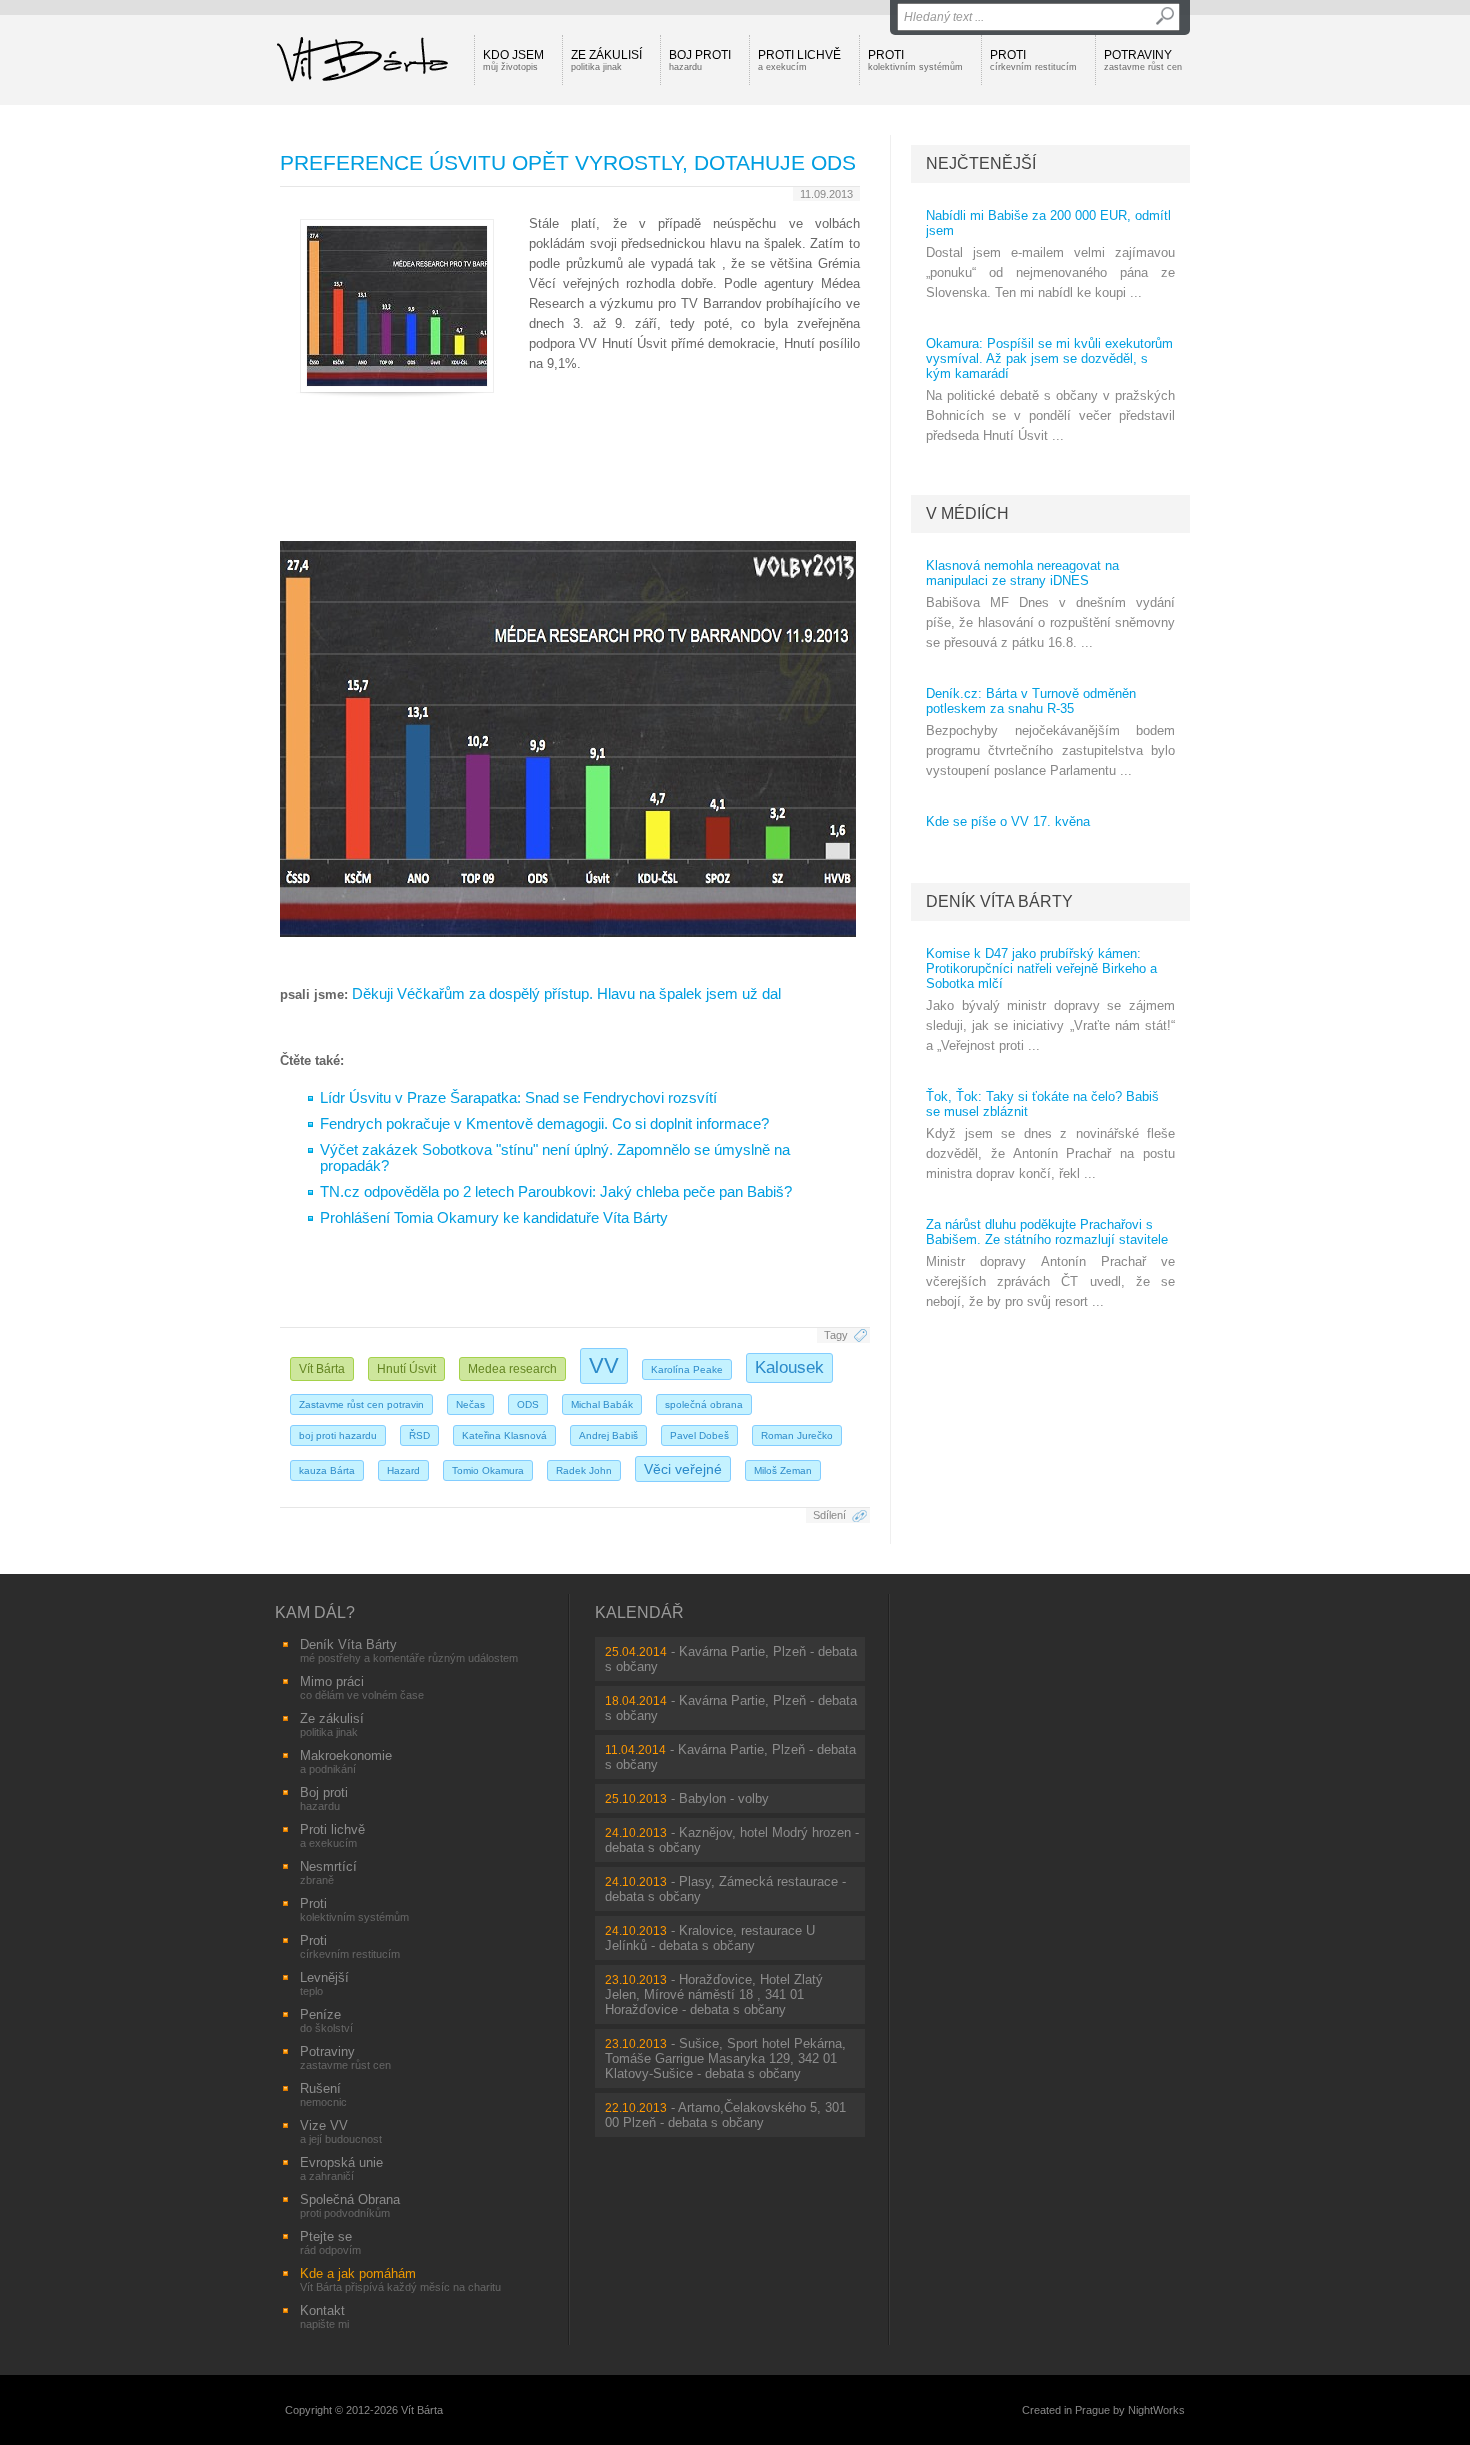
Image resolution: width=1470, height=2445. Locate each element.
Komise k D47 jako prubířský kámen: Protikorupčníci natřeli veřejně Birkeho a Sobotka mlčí (1041, 968)
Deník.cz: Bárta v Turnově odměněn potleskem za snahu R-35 (1031, 701)
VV (604, 1365)
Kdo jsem (513, 60)
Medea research (512, 1369)
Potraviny (1143, 60)
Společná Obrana (350, 2205)
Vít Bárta (322, 1369)
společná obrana (704, 1404)
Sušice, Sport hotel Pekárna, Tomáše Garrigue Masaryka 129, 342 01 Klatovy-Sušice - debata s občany (725, 2058)
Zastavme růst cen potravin (361, 1404)
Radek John (584, 1470)
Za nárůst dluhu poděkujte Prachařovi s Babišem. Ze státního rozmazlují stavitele (1047, 1232)
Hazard (403, 1470)
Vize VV (341, 2131)
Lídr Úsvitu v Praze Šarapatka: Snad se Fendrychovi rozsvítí (518, 1098)
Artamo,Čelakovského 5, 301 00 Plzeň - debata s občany (725, 2115)
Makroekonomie (346, 1761)
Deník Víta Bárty (999, 901)
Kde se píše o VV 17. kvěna (1008, 821)
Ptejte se (330, 2242)
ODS (528, 1404)
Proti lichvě (799, 60)
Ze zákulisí (606, 60)
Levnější (324, 1983)
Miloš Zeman (783, 1470)
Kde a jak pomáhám (400, 2279)
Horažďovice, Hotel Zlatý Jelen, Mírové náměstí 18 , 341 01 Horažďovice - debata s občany (714, 1994)
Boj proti (700, 60)
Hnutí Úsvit (406, 1369)
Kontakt (324, 2316)
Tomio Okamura (488, 1470)
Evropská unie (341, 2168)
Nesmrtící (328, 1872)
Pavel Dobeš (699, 1435)
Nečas (470, 1404)
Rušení (323, 2094)
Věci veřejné (683, 1469)
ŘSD (419, 1435)
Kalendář (639, 1612)
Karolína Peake (687, 1369)
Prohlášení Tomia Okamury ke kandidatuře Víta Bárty (494, 1218)
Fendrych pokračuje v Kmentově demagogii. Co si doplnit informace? (544, 1124)
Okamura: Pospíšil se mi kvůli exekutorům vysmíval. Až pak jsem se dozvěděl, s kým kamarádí (1049, 358)
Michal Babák (602, 1404)
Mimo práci (362, 1687)
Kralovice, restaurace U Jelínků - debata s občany (710, 1938)
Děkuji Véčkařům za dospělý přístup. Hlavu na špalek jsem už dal (566, 994)
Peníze (326, 2020)
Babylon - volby (724, 1798)
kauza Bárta (327, 1470)
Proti (915, 60)
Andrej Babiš (608, 1435)
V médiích (967, 513)
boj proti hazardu (338, 1435)
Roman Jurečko (797, 1435)
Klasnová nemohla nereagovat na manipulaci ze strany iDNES (1022, 573)
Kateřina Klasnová (504, 1435)
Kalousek (789, 1367)
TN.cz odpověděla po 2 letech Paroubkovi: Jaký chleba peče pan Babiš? (556, 1192)
